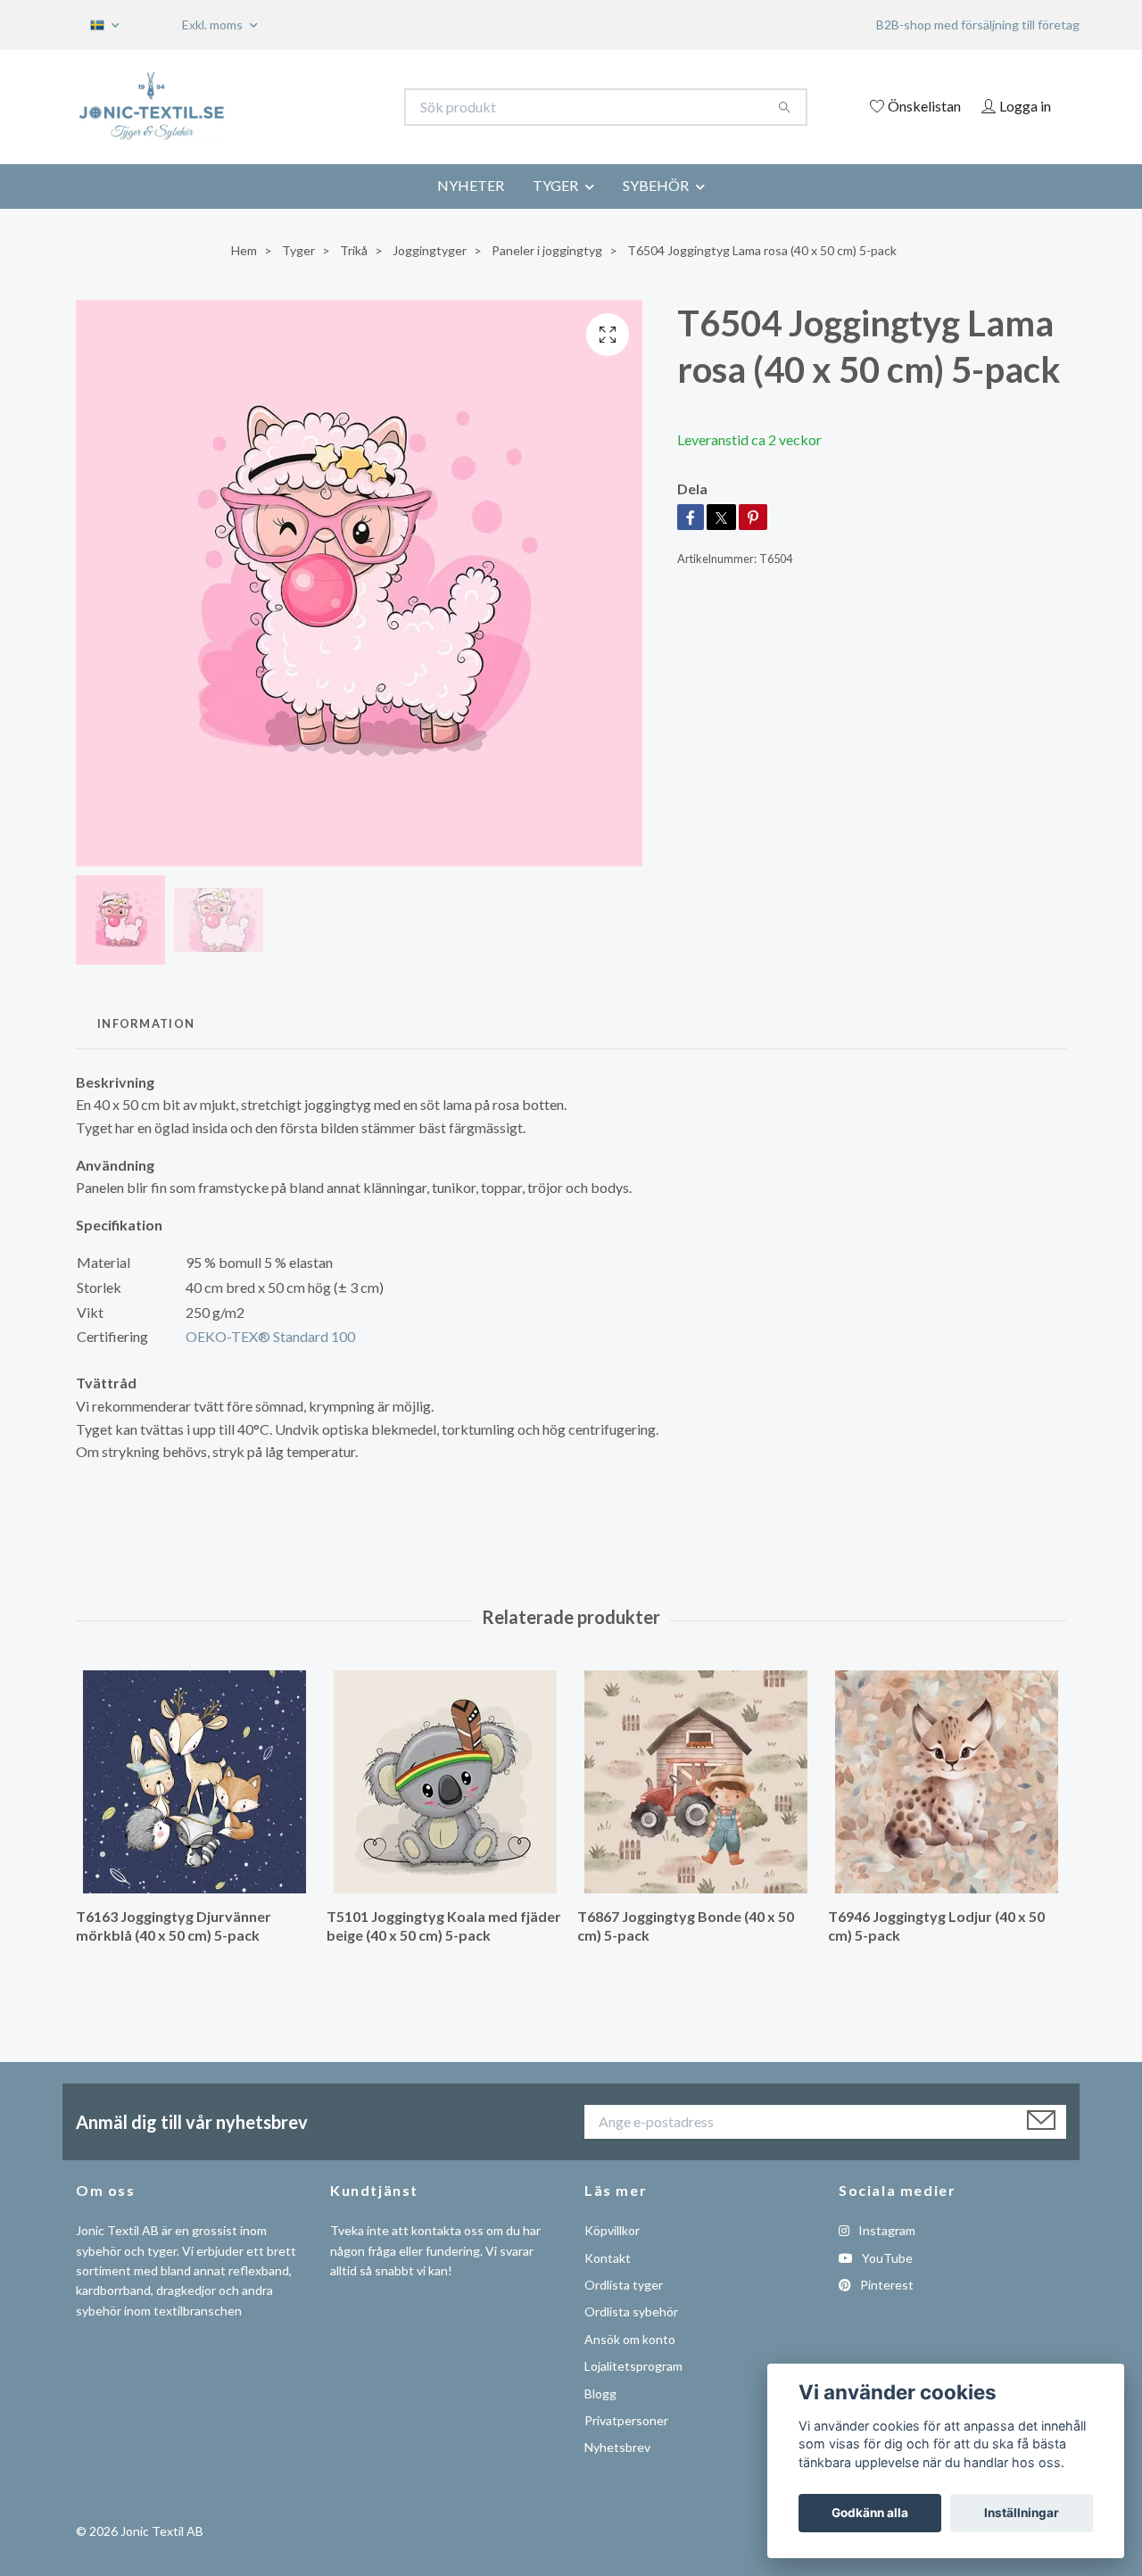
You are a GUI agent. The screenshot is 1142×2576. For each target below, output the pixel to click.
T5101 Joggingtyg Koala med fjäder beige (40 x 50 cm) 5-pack (444, 1926)
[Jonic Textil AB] (324, 107)
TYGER (555, 185)
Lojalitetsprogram (633, 2366)
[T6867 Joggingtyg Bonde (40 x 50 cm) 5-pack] (696, 1782)
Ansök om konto (630, 2339)
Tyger (298, 250)
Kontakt (608, 2258)
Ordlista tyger (624, 2285)
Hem (244, 250)
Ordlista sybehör (631, 2311)
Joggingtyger (430, 250)
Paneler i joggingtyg (547, 250)
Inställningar (1022, 2513)
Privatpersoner (626, 2420)
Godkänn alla (870, 2513)
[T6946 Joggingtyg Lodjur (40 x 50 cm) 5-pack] (947, 1782)
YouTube (886, 2258)
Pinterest (885, 2285)
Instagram (885, 2230)
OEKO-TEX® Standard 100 (270, 1336)
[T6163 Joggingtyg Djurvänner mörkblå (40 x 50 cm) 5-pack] (194, 1782)
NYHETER (471, 185)
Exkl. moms (214, 25)
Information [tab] (146, 1023)
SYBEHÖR (656, 185)
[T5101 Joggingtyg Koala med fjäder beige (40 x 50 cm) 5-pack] (445, 1782)
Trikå (354, 250)
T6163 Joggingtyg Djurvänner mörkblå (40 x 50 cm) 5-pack (174, 1926)
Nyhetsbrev (617, 2447)
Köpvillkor (612, 2230)
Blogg (600, 2394)
